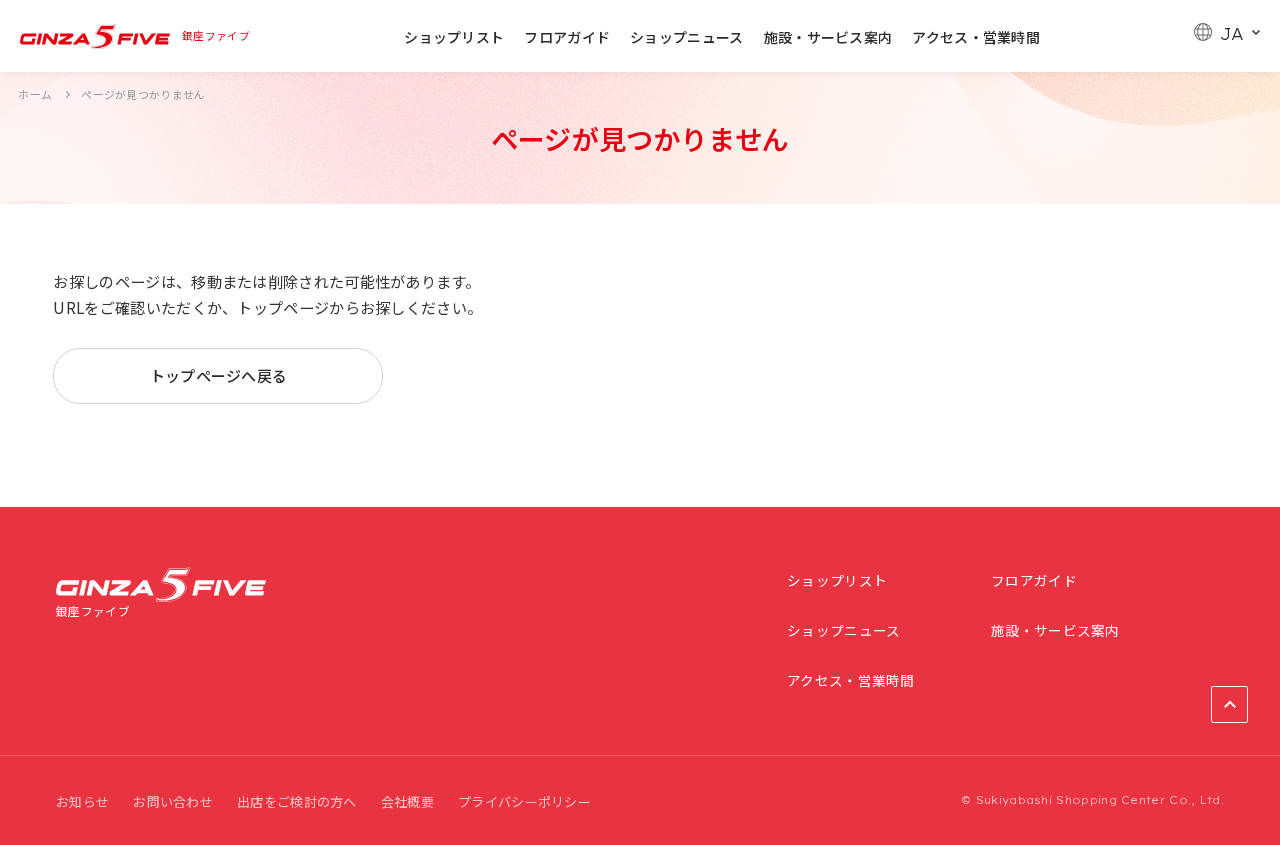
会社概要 (407, 801)
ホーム (35, 94)
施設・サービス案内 (828, 37)
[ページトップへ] (1229, 704)
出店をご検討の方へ (297, 801)
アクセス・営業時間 (976, 37)
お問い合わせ (173, 801)
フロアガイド (567, 37)
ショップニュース (686, 37)
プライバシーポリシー (524, 801)
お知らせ (82, 801)
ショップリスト (454, 37)
